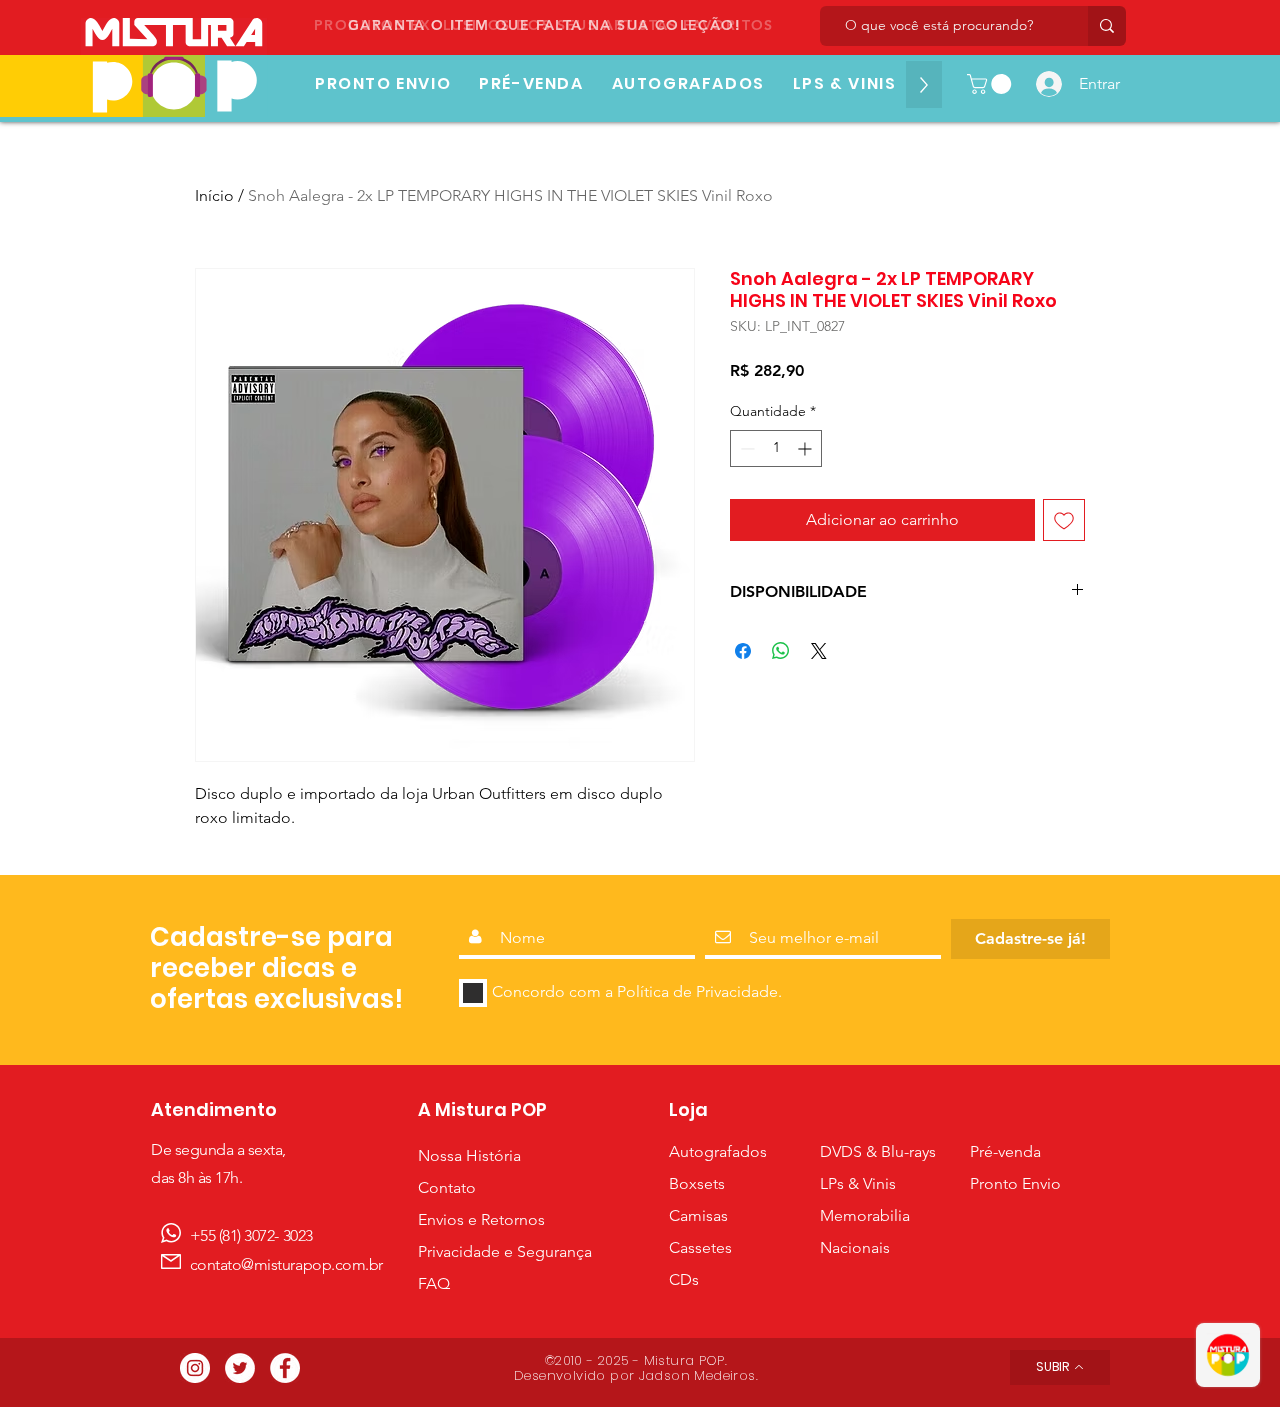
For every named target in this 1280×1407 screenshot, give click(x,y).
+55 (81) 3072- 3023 (251, 1235)
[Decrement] (745, 448)
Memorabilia (865, 1215)
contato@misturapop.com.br (286, 1264)
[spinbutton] (776, 448)
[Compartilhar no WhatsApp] (781, 651)
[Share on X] (819, 651)
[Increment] (806, 448)
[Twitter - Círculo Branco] (240, 1368)
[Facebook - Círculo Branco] (285, 1368)
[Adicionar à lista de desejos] (1064, 520)
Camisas (700, 1215)
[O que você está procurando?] (1107, 26)
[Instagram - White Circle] (195, 1368)
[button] (991, 84)
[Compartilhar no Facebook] (743, 651)
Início (214, 195)
